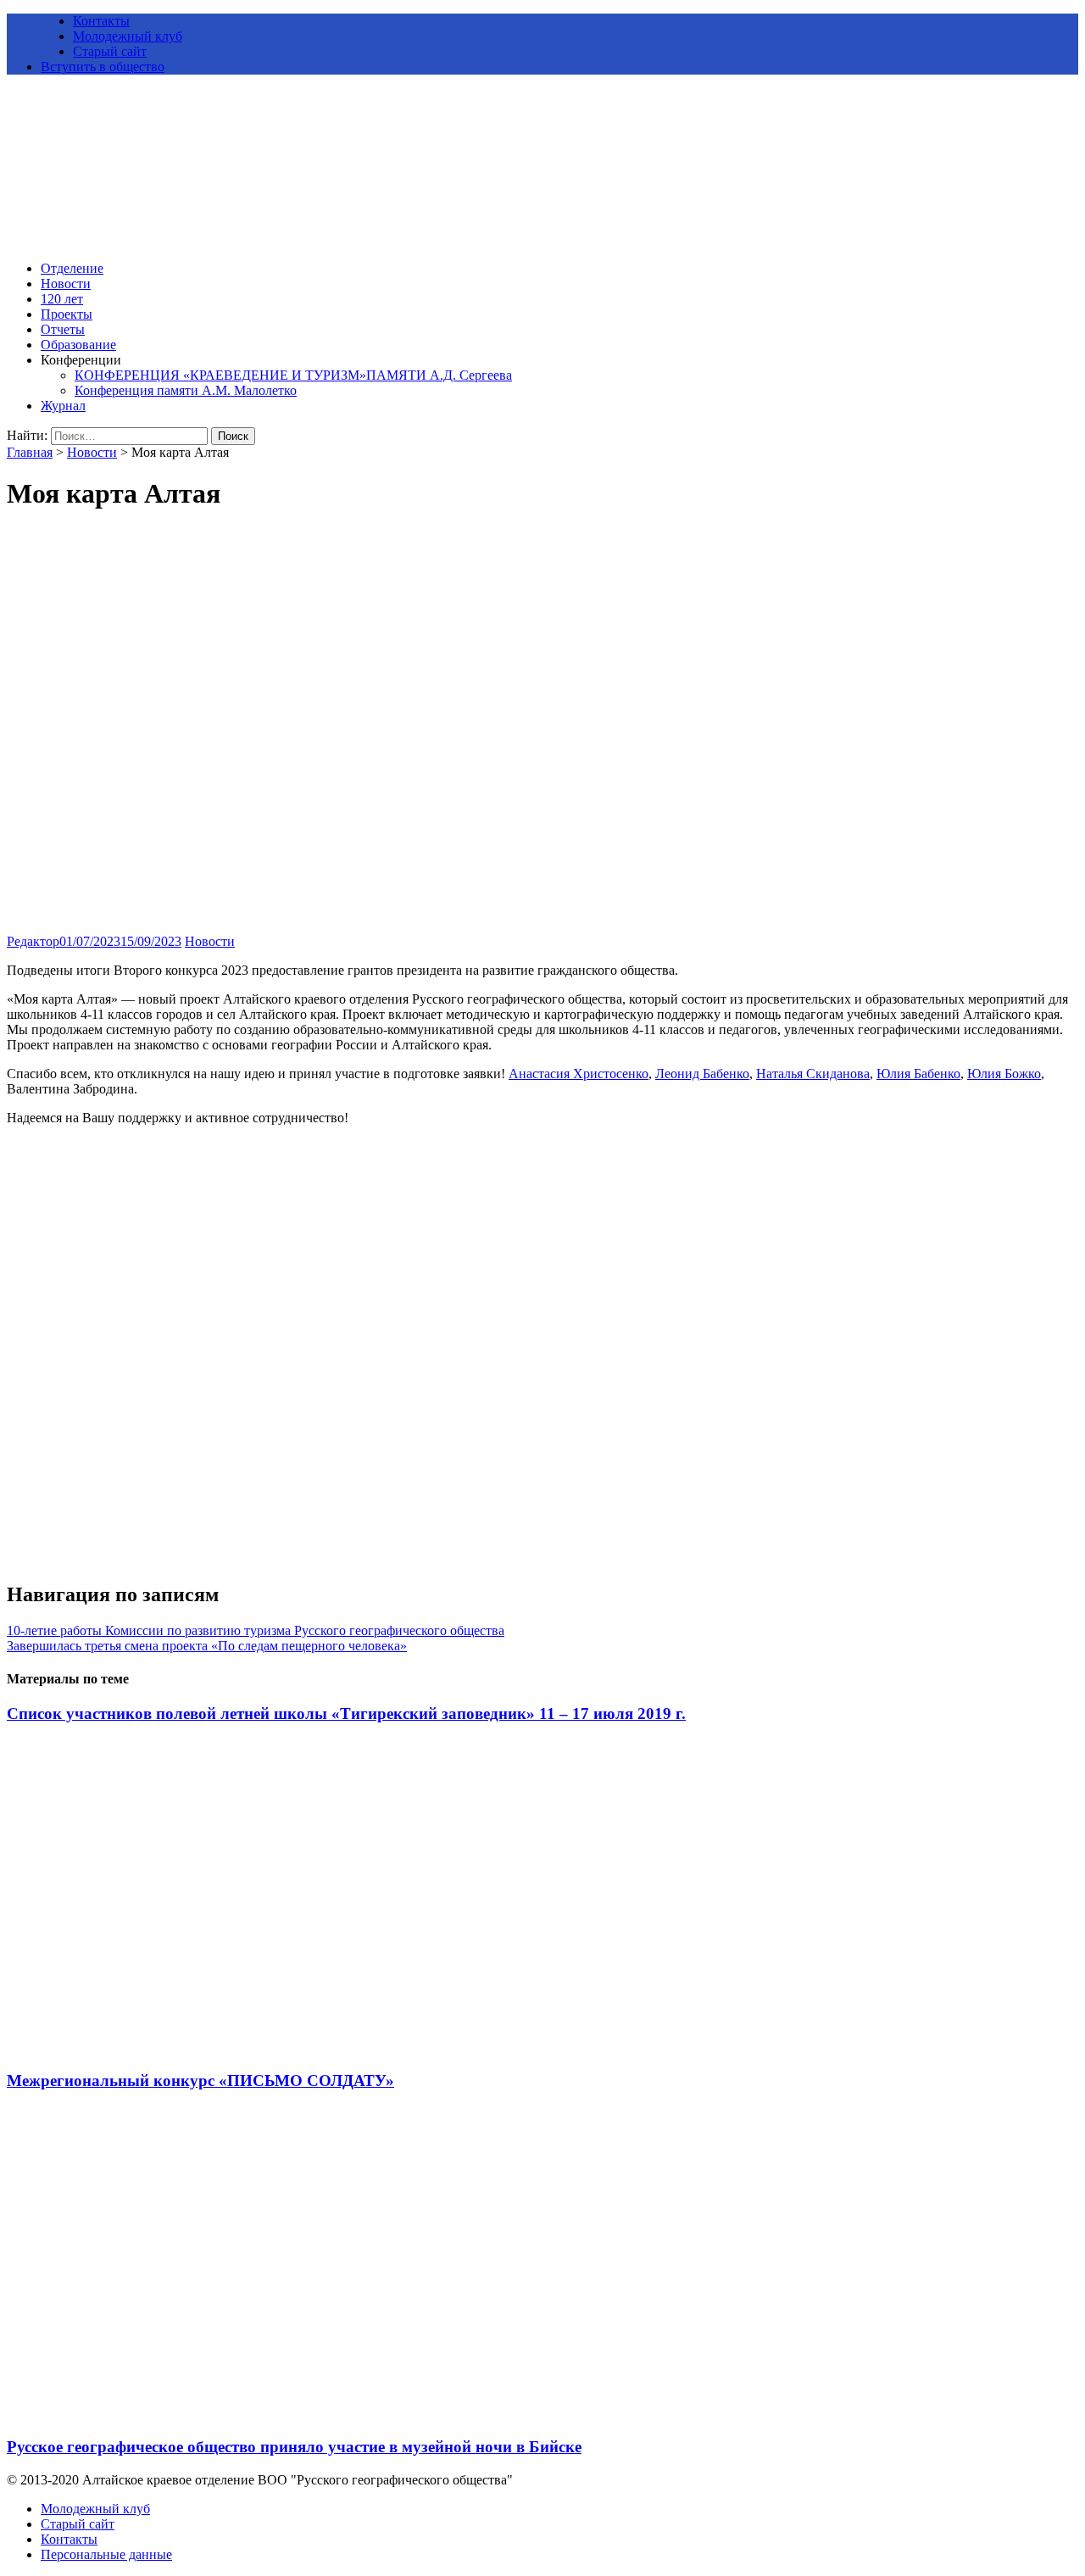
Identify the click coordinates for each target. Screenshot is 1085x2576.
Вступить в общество (103, 67)
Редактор (33, 941)
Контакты (101, 21)
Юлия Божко (1004, 1074)
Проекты (67, 314)
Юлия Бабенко (918, 1074)
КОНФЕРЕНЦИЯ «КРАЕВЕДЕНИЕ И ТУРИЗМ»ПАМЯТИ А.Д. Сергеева (293, 375)
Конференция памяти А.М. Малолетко (186, 390)
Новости (66, 284)
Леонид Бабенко (702, 1074)
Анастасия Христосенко (579, 1074)
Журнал (63, 406)
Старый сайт (110, 51)
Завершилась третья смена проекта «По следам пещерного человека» (207, 1646)
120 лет (62, 299)
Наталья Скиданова (813, 1074)
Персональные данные (106, 2554)
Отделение (72, 268)
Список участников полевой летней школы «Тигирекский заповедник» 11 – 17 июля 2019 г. (346, 1714)
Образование (78, 345)
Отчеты (63, 329)
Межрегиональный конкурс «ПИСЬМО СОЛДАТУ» (200, 2081)
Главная (30, 452)
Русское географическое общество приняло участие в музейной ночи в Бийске (294, 2447)
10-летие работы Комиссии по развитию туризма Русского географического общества (256, 1630)
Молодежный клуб (128, 36)
